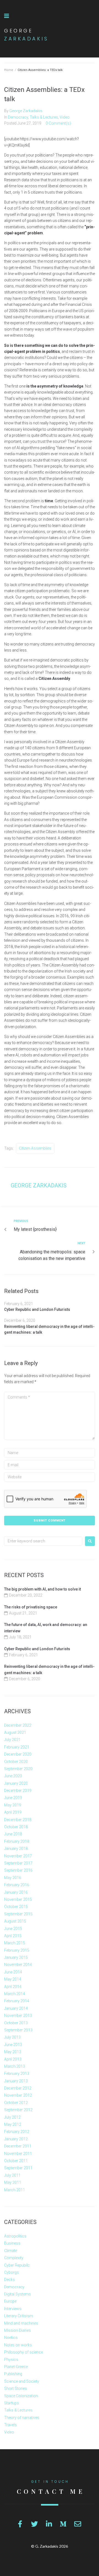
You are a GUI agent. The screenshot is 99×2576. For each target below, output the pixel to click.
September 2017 (18, 1863)
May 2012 (13, 2124)
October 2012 (16, 2103)
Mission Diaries (17, 2330)
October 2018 (16, 1827)
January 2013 (16, 2081)
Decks (9, 2280)
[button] (7, 16)
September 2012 (18, 2110)
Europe (10, 2301)
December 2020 (18, 1754)
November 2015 (18, 1899)
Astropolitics (15, 2236)
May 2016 (13, 1878)
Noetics (11, 2338)
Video (65, 117)
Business (12, 2243)
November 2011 (18, 2154)
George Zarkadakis (26, 111)
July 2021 (12, 1740)
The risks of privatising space (31, 1607)
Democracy (18, 117)
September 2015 (18, 1914)
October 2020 (16, 1762)
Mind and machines (21, 2323)
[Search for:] (43, 1541)
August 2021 (15, 1732)
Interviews (13, 2309)
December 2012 (18, 2088)
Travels (10, 2425)
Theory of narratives (22, 2418)
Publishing (13, 2374)
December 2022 (18, 1725)
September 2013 (18, 2030)
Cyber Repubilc (17, 2265)
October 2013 (16, 2023)
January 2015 (16, 1957)
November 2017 (18, 1856)
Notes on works (18, 2345)
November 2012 (18, 2095)
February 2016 (17, 1885)
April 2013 (13, 2059)
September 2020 (18, 1769)
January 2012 (16, 2139)
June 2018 (13, 1834)
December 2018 (18, 1820)
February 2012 (17, 2132)
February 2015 (17, 1950)
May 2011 (13, 2182)
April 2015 (13, 1936)
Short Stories (16, 2388)
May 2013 (13, 2052)
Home (9, 70)
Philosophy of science (24, 2352)
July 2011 (12, 2175)
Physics (11, 2360)
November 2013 (18, 2015)
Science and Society (22, 2381)
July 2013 (12, 2037)
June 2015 (13, 1929)
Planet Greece (16, 2367)
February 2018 (17, 1841)
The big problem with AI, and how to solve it (42, 1589)
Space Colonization (21, 2396)
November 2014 (18, 1965)
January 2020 (16, 1783)
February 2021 (17, 1747)
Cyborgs (12, 2272)
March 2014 (15, 1994)
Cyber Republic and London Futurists (37, 1309)
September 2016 (18, 1870)
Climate (11, 2251)
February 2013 (17, 2074)
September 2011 (18, 2168)
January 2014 (16, 2008)
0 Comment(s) (58, 123)
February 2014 (17, 2001)
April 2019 (13, 1812)
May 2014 (13, 1979)
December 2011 (18, 2146)
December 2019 (18, 1790)
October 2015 (16, 1907)
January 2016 (16, 1892)
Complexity (14, 2258)
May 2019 (13, 1805)
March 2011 (15, 2190)
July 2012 (12, 2117)
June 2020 (13, 1776)
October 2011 (16, 2161)
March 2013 (15, 2066)
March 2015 (15, 1943)
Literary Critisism (19, 2316)
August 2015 (15, 1921)
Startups (12, 2403)
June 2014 (13, 1972)
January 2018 (16, 1849)
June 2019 (13, 1798)
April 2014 (13, 1987)
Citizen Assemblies (35, 1148)
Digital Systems (17, 2294)
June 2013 (13, 2045)
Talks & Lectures (44, 117)
